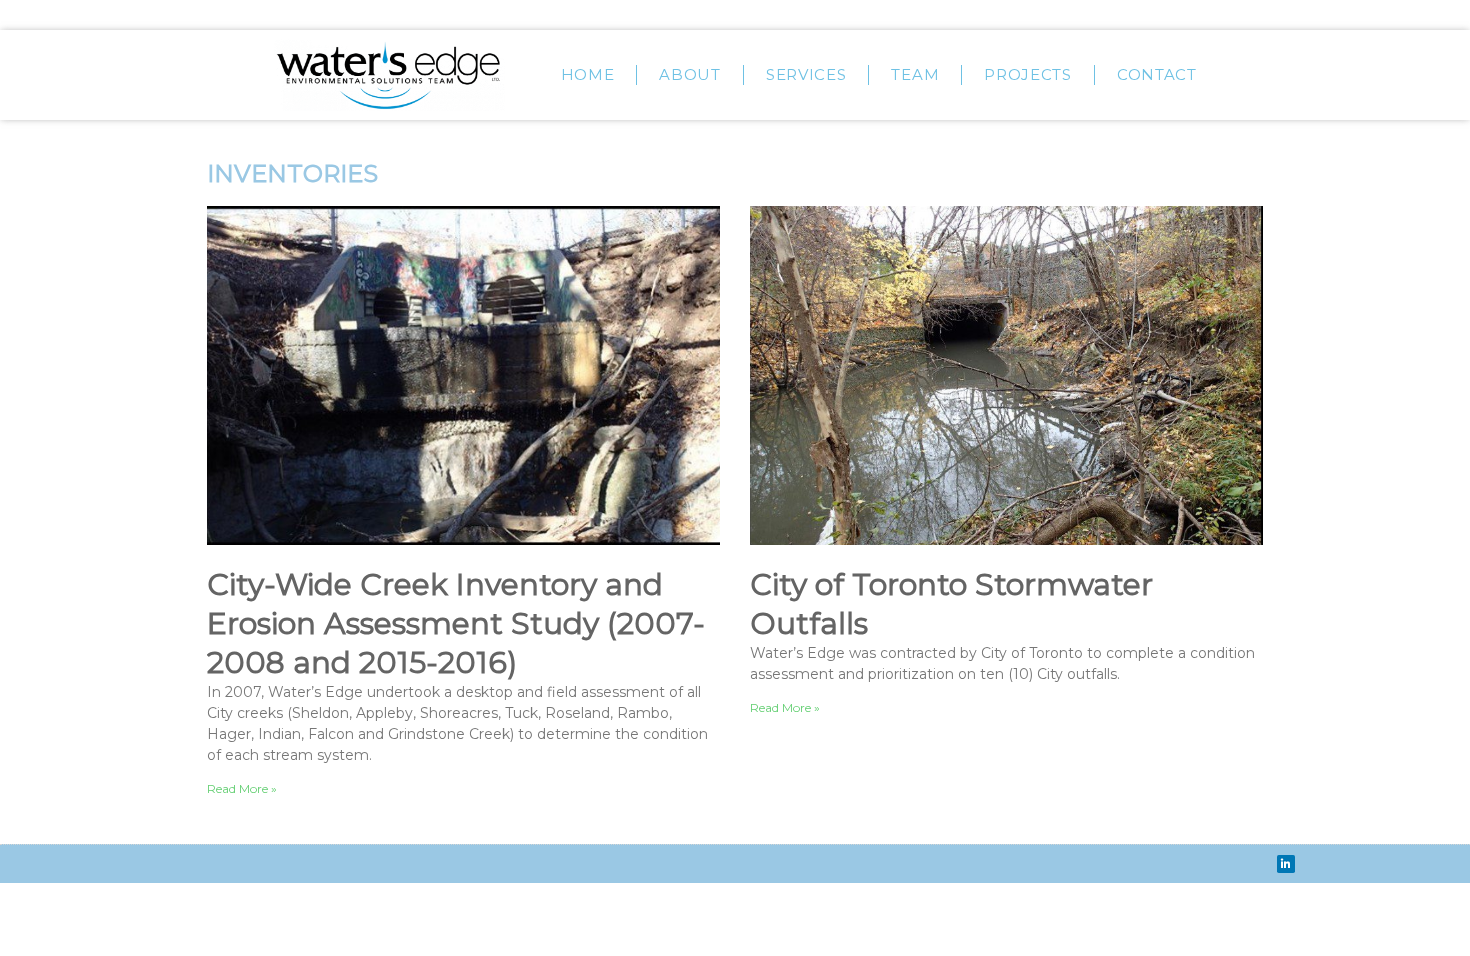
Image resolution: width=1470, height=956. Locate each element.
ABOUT (690, 74)
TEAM (915, 74)
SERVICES (806, 74)
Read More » (242, 788)
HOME (588, 74)
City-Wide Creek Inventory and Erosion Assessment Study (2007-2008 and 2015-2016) (456, 623)
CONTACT (1157, 74)
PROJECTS (1028, 74)
